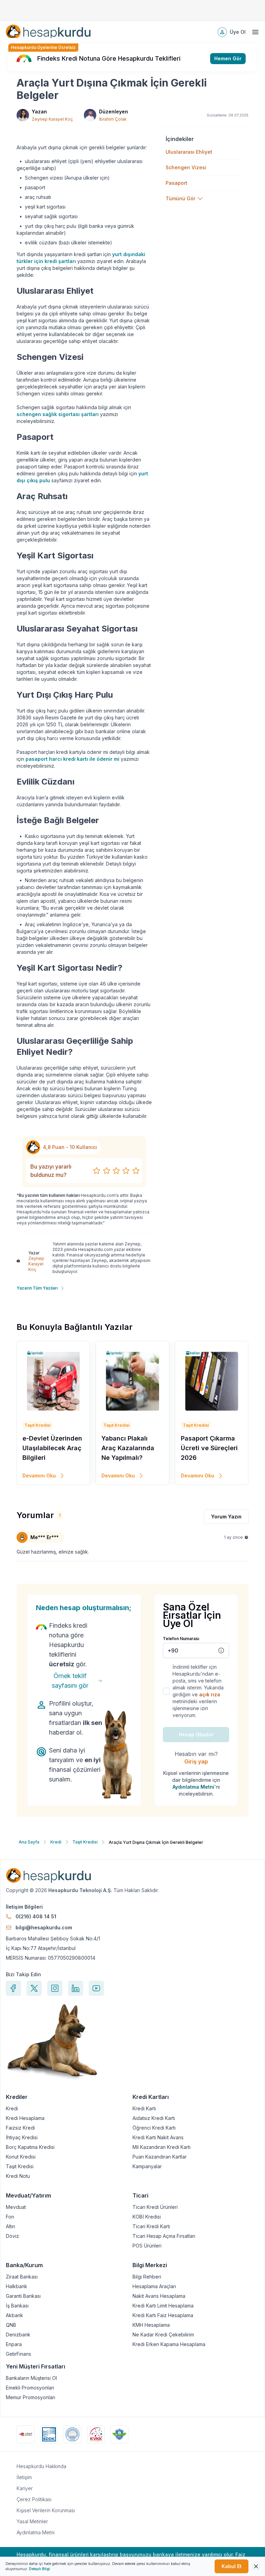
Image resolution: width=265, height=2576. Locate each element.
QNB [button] (11, 2325)
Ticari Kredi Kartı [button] (151, 2226)
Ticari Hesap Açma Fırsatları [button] (164, 2236)
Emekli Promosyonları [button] (30, 2388)
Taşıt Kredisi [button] (20, 2166)
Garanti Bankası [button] (23, 2296)
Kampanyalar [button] (147, 2166)
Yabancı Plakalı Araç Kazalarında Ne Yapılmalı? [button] (128, 1448)
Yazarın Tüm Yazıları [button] (37, 1288)
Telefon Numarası (181, 1639)
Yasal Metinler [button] (32, 2521)
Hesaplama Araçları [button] (154, 2286)
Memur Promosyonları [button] (31, 2397)
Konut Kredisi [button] (21, 2157)
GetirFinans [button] (18, 2354)
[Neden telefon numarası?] (221, 1650)
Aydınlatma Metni (193, 1787)
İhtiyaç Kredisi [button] (22, 2138)
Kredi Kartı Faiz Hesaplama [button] (163, 2315)
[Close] (256, 2566)
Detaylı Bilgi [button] (40, 2569)
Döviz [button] (12, 2236)
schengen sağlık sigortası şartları (58, 414)
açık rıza (210, 1694)
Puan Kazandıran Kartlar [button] (160, 2157)
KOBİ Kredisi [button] (147, 2217)
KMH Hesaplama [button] (151, 2325)
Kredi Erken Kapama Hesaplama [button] (169, 2344)
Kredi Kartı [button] (144, 2109)
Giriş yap (196, 1761)
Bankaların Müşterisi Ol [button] (31, 2378)
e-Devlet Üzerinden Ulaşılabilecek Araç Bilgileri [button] (52, 1448)
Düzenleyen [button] (114, 112)
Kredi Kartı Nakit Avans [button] (158, 2138)
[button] (48, 32)
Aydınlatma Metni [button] (36, 2532)
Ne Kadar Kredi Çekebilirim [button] (163, 2335)
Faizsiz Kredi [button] (20, 2128)
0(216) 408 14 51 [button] (36, 1916)
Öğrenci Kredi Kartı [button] (154, 2128)
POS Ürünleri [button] (147, 2246)
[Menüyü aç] (255, 32)
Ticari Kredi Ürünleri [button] (155, 2207)
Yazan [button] (39, 112)
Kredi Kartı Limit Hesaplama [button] (163, 2306)
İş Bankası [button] (17, 2306)
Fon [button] (10, 2217)
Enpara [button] (14, 2344)
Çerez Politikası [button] (34, 2499)
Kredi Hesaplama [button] (25, 2118)
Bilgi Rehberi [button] (147, 2277)
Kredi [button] (12, 2109)
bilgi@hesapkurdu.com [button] (44, 1927)
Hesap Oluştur (196, 1734)
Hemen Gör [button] (228, 58)
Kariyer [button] (25, 2488)
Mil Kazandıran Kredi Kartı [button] (161, 2147)
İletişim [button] (24, 2477)
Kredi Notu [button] (18, 2176)
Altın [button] (11, 2226)
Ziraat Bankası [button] (22, 2277)
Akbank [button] (14, 2315)
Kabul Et (232, 2566)
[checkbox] (166, 1691)
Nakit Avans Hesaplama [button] (159, 2296)
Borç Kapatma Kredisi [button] (30, 2147)
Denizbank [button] (18, 2335)
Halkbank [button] (17, 2286)
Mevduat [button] (16, 2207)
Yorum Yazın (226, 1517)
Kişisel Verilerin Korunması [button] (46, 2510)
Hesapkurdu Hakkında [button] (41, 2466)
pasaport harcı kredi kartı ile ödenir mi (72, 759)
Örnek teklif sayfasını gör (70, 1681)
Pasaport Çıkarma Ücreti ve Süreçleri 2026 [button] (209, 1448)
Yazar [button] (34, 1253)
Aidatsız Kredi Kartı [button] (154, 2118)
